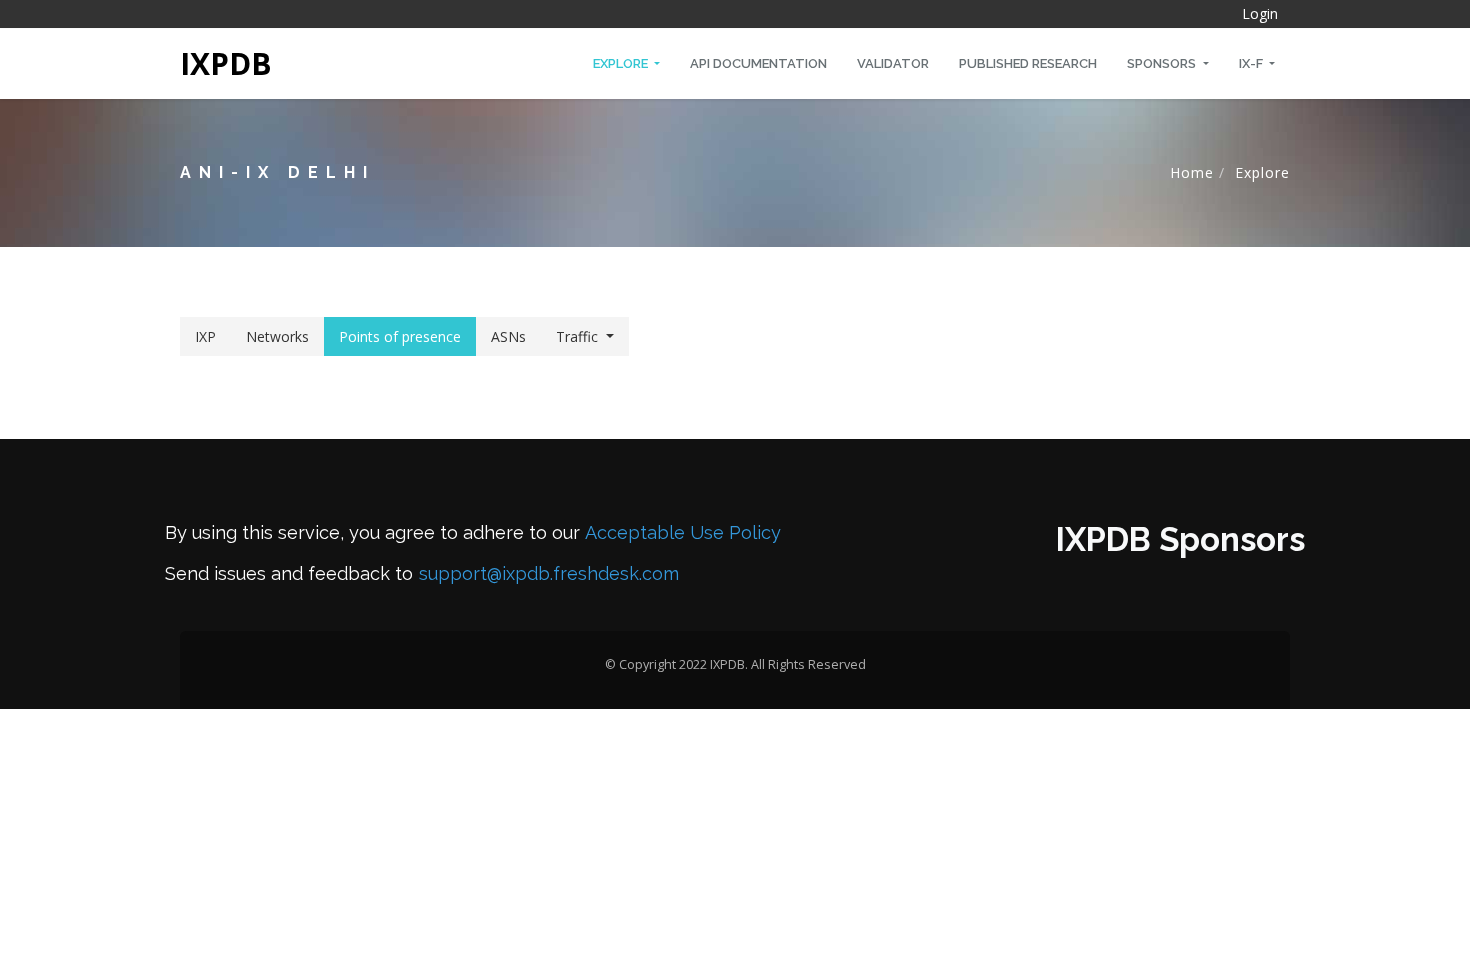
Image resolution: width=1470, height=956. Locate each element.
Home (1192, 172)
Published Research (1028, 63)
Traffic (577, 336)
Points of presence (400, 336)
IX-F (1252, 63)
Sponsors (1163, 63)
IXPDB (226, 63)
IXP (205, 336)
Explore (622, 63)
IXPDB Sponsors (1180, 539)
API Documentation (758, 63)
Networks (277, 336)
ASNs (508, 336)
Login (1260, 13)
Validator (893, 63)
